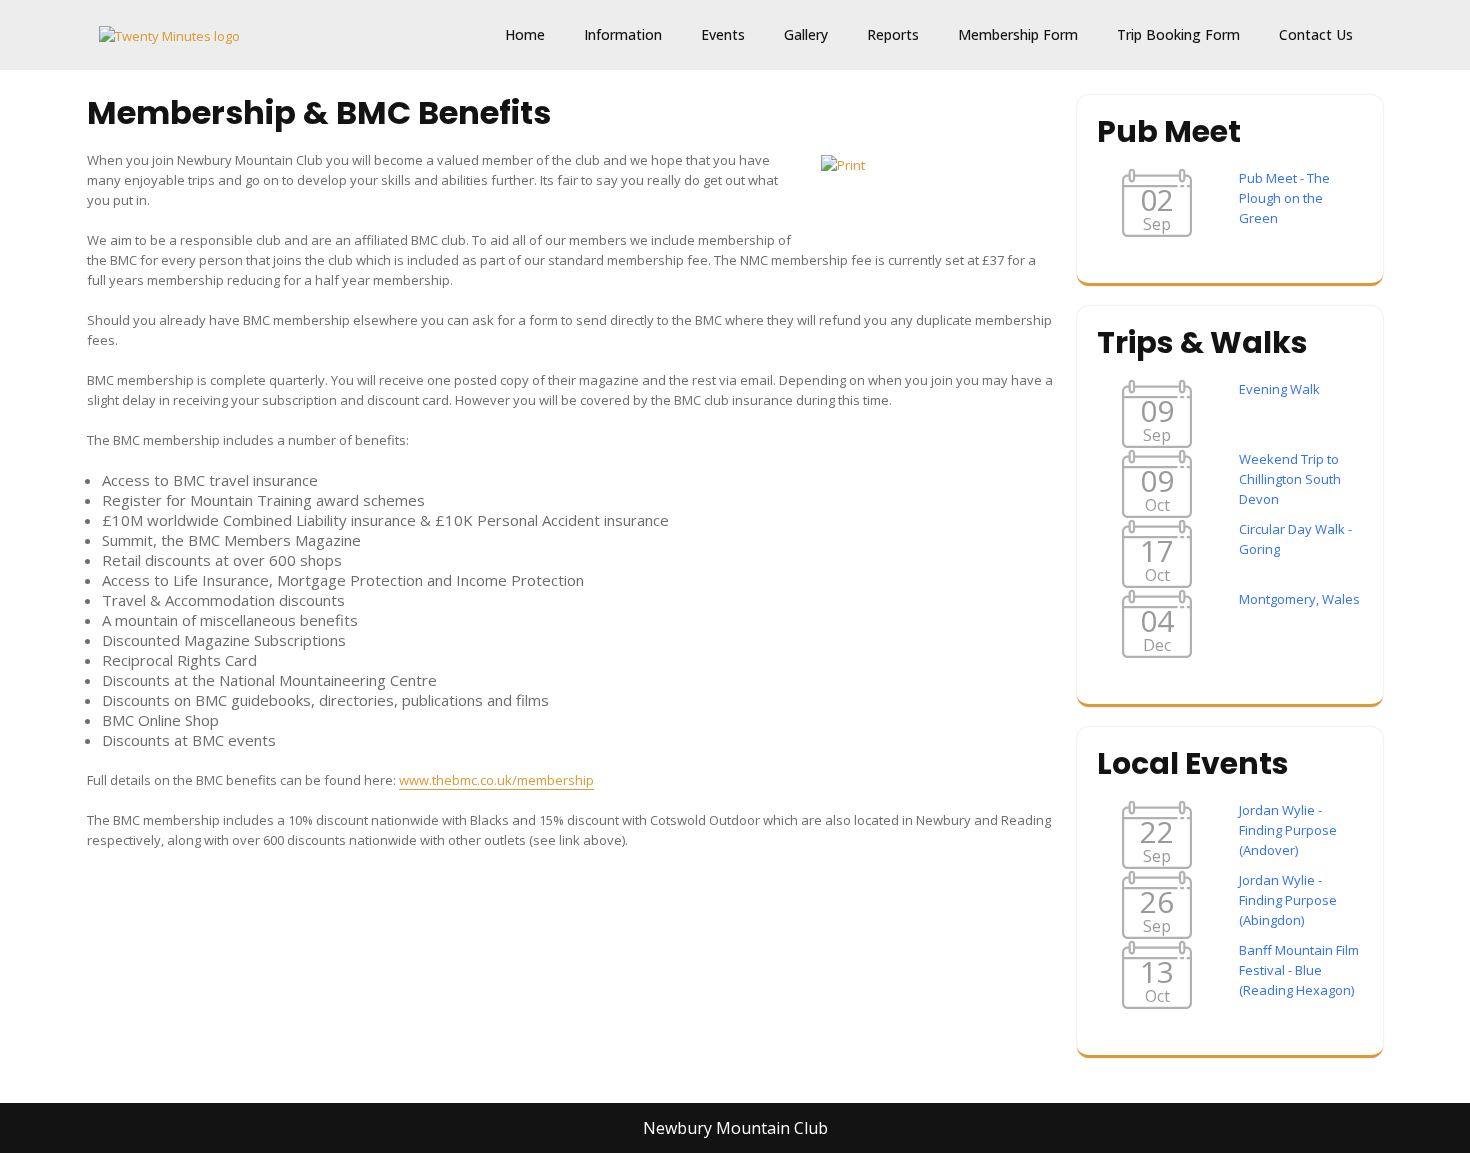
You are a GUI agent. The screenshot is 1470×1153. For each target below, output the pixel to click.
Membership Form (1018, 34)
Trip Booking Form (1178, 34)
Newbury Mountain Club (735, 1128)
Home (525, 34)
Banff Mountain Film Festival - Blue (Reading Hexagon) (1299, 970)
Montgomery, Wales (1299, 599)
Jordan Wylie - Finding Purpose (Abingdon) (1288, 900)
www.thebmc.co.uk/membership (496, 780)
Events (723, 34)
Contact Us (1316, 34)
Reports (893, 34)
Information (623, 34)
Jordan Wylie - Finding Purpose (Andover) (1288, 830)
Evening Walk (1279, 389)
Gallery (806, 34)
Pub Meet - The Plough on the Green (1284, 198)
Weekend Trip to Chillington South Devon (1290, 479)
